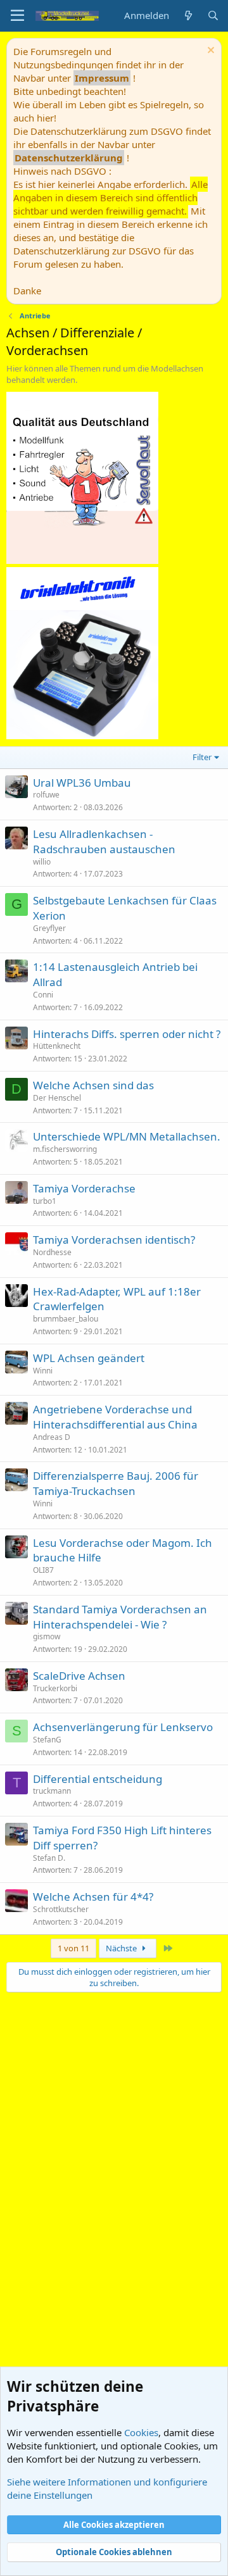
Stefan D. (49, 1858)
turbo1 (45, 1201)
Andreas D (52, 1437)
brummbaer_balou (66, 1319)
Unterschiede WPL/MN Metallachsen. (127, 1136)
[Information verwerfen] (209, 52)
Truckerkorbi (55, 1688)
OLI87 (43, 1570)
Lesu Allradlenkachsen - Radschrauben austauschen (104, 841)
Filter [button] (202, 757)
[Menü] (17, 16)
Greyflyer (49, 928)
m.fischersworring (65, 1149)
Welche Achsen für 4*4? (93, 1897)
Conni (43, 995)
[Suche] (213, 16)
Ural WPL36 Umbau (82, 783)
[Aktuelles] (188, 16)
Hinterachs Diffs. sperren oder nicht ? (127, 1034)
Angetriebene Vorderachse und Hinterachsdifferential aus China (115, 1417)
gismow (47, 1636)
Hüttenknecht (57, 1046)
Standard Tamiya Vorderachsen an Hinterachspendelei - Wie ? (120, 1617)
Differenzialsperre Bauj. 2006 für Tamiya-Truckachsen (116, 1483)
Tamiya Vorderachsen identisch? (114, 1240)
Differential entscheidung (98, 1779)
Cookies (141, 2432)
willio (42, 862)
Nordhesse (52, 1252)
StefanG (47, 1740)
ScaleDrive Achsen (79, 1676)
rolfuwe (46, 795)
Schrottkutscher (61, 1909)
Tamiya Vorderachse (84, 1188)
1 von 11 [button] (73, 1948)
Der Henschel (57, 1098)
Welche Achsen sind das (93, 1085)
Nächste (122, 1948)
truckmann (52, 1791)
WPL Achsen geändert (89, 1358)
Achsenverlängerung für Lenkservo (123, 1727)
